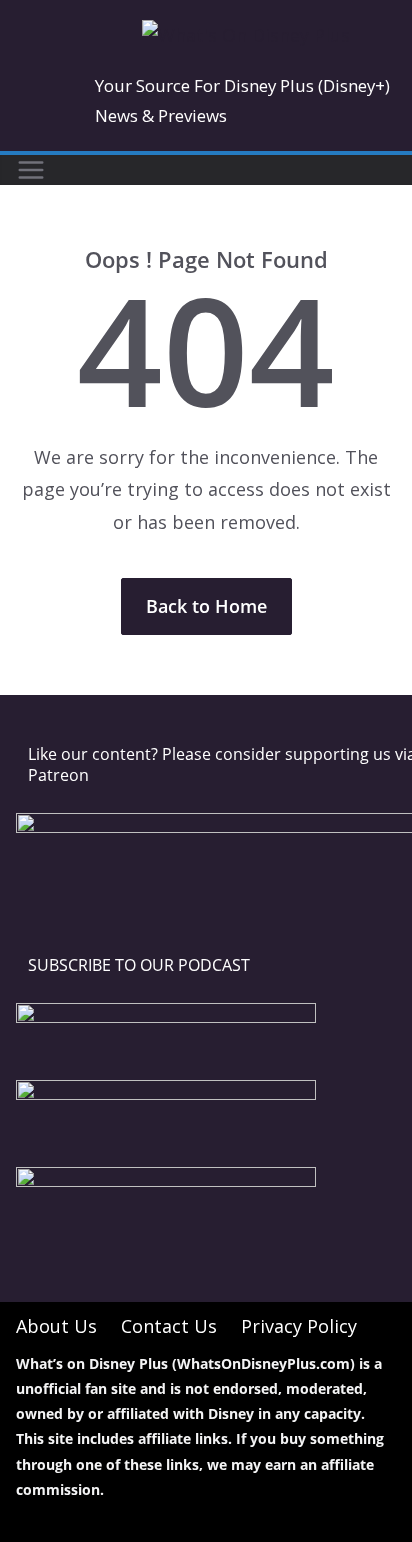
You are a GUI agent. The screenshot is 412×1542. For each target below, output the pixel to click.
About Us (56, 1326)
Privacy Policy (299, 1326)
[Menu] (31, 170)
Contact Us (169, 1326)
